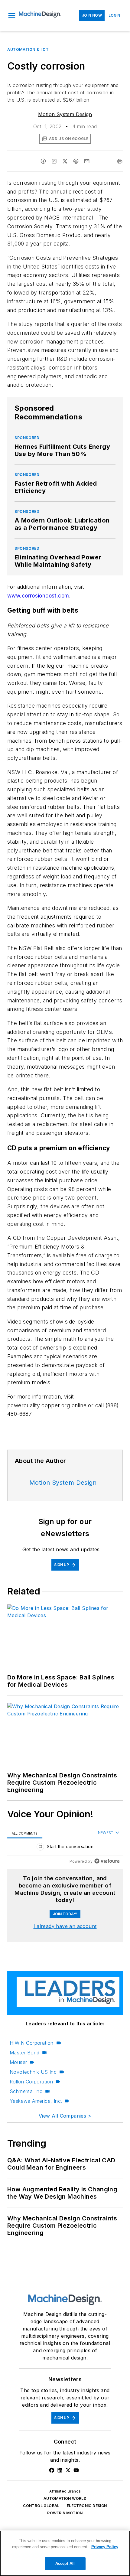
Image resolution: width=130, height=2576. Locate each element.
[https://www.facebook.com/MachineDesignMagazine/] (52, 2470)
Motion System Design (65, 114)
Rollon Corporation (31, 2082)
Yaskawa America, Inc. (36, 2101)
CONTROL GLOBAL (41, 2506)
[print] (120, 161)
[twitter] (65, 161)
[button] (12, 15)
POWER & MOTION (65, 2513)
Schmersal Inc (26, 2091)
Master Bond (24, 2053)
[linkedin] (54, 161)
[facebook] (43, 161)
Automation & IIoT (28, 49)
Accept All (65, 2563)
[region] (65, 1848)
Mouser (18, 2062)
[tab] (25, 1833)
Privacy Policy (105, 2547)
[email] (87, 161)
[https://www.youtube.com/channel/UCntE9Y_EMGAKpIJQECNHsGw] (76, 2470)
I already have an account (65, 1926)
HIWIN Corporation (32, 2043)
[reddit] (76, 161)
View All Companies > (65, 2116)
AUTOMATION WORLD (65, 2498)
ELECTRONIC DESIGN (87, 2506)
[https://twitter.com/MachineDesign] (68, 2470)
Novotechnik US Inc (33, 2072)
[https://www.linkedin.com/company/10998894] (60, 2470)
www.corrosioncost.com (38, 596)
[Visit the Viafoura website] (107, 1861)
